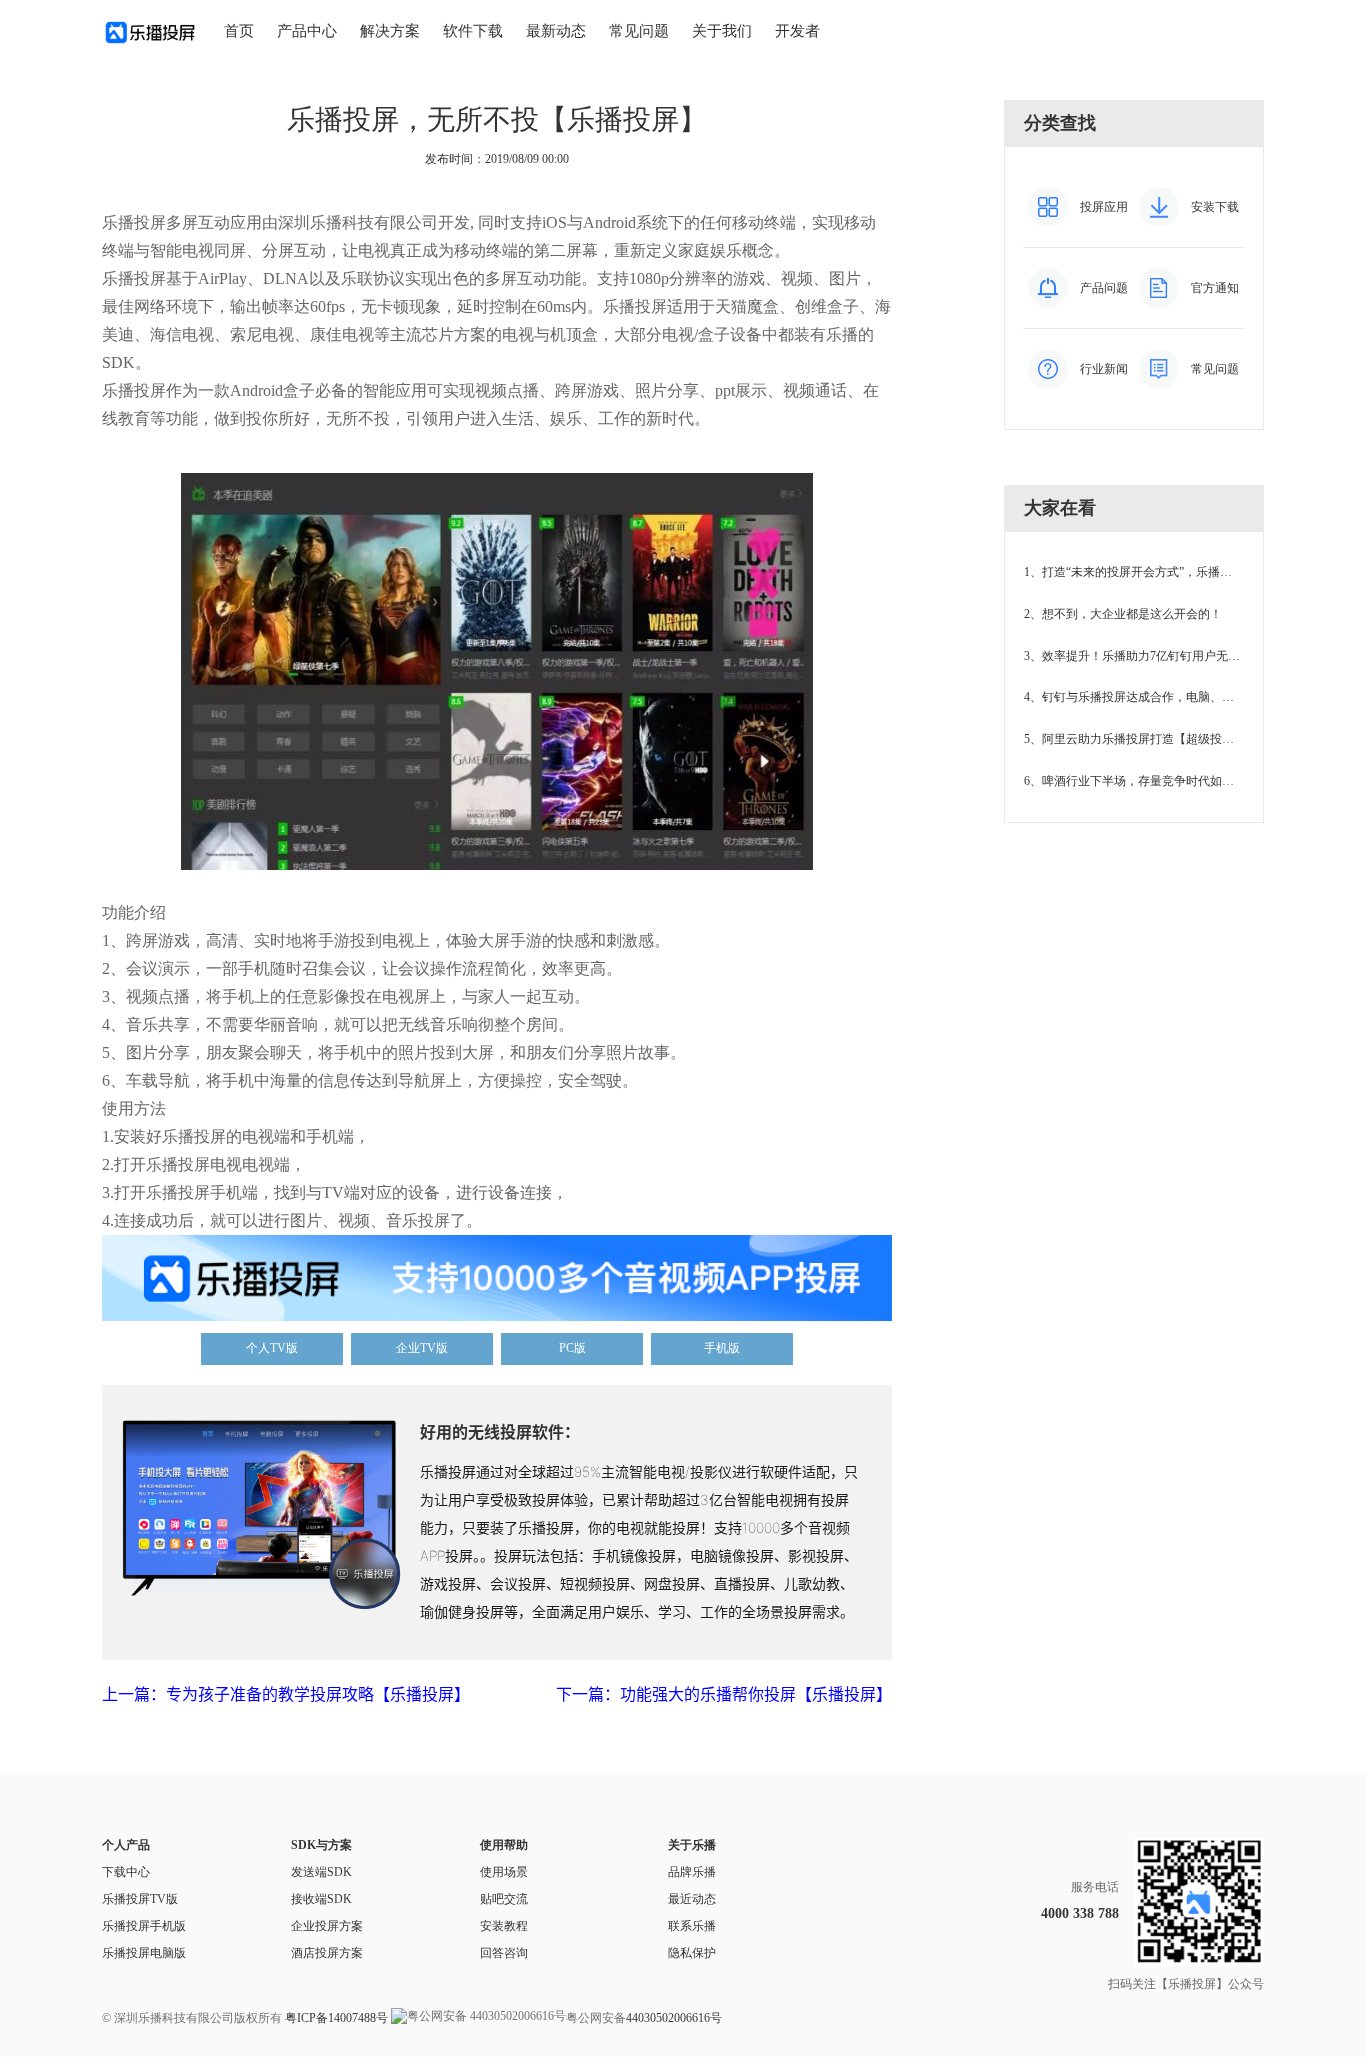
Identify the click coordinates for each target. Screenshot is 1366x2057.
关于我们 (722, 31)
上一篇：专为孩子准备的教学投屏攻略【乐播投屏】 (286, 1694)
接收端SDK (321, 1899)
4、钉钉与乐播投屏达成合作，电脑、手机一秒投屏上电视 (1177, 697)
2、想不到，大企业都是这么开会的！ (1123, 614)
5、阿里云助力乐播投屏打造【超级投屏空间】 (1147, 739)
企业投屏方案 (327, 1926)
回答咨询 (504, 1953)
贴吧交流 (504, 1899)
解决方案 (390, 31)
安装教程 (504, 1926)
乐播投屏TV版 (140, 1899)
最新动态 (556, 31)
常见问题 (639, 31)
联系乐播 (692, 1926)
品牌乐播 (692, 1872)
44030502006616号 (674, 2018)
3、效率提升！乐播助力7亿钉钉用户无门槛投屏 (1150, 656)
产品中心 (307, 31)
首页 (239, 31)
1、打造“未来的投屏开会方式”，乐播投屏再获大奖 (1158, 572)
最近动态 (692, 1899)
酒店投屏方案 (327, 1953)
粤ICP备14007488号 (336, 2018)
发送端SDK (321, 1872)
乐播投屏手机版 (144, 1926)
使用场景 (504, 1872)
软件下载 (473, 31)
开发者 (797, 31)
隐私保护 (692, 1953)
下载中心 (126, 1872)
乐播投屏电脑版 (144, 1953)
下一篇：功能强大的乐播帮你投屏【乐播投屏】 (724, 1694)
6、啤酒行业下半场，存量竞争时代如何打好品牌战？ (1165, 781)
